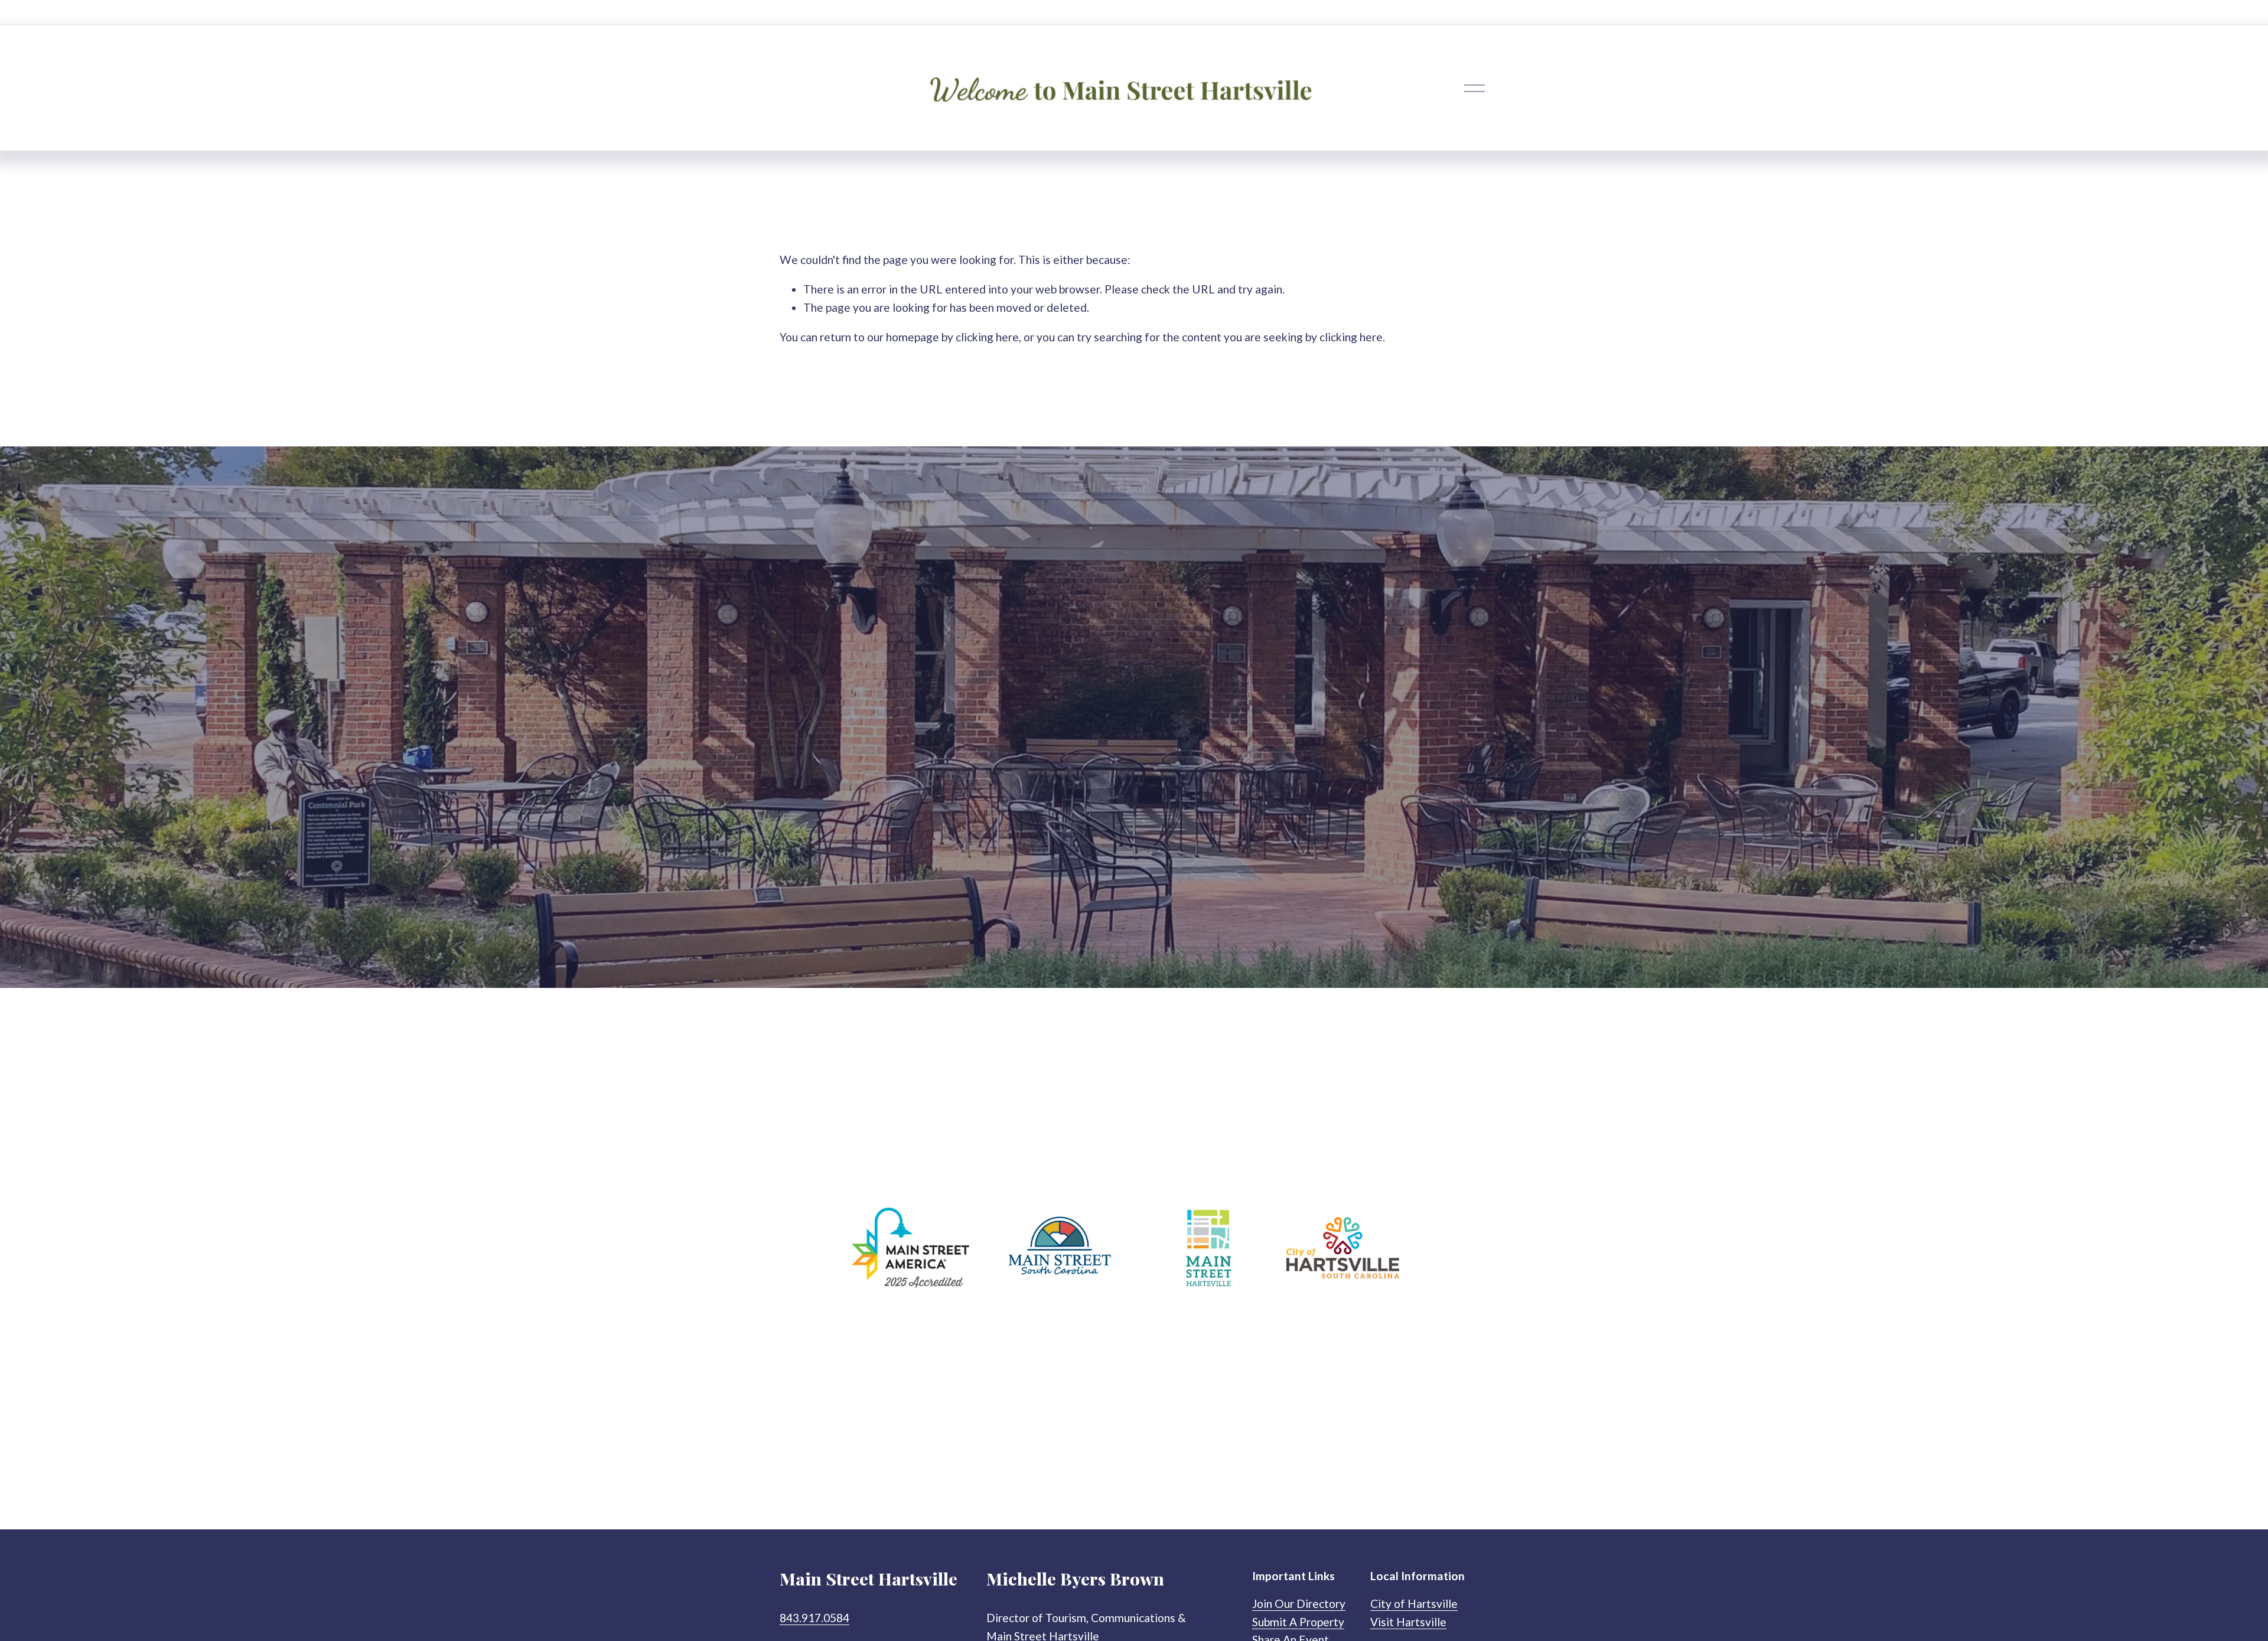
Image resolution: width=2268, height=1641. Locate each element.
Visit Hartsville (1408, 1622)
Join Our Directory (1299, 1604)
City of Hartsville (1414, 1604)
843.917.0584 (814, 1618)
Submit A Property (1298, 1622)
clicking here (987, 337)
